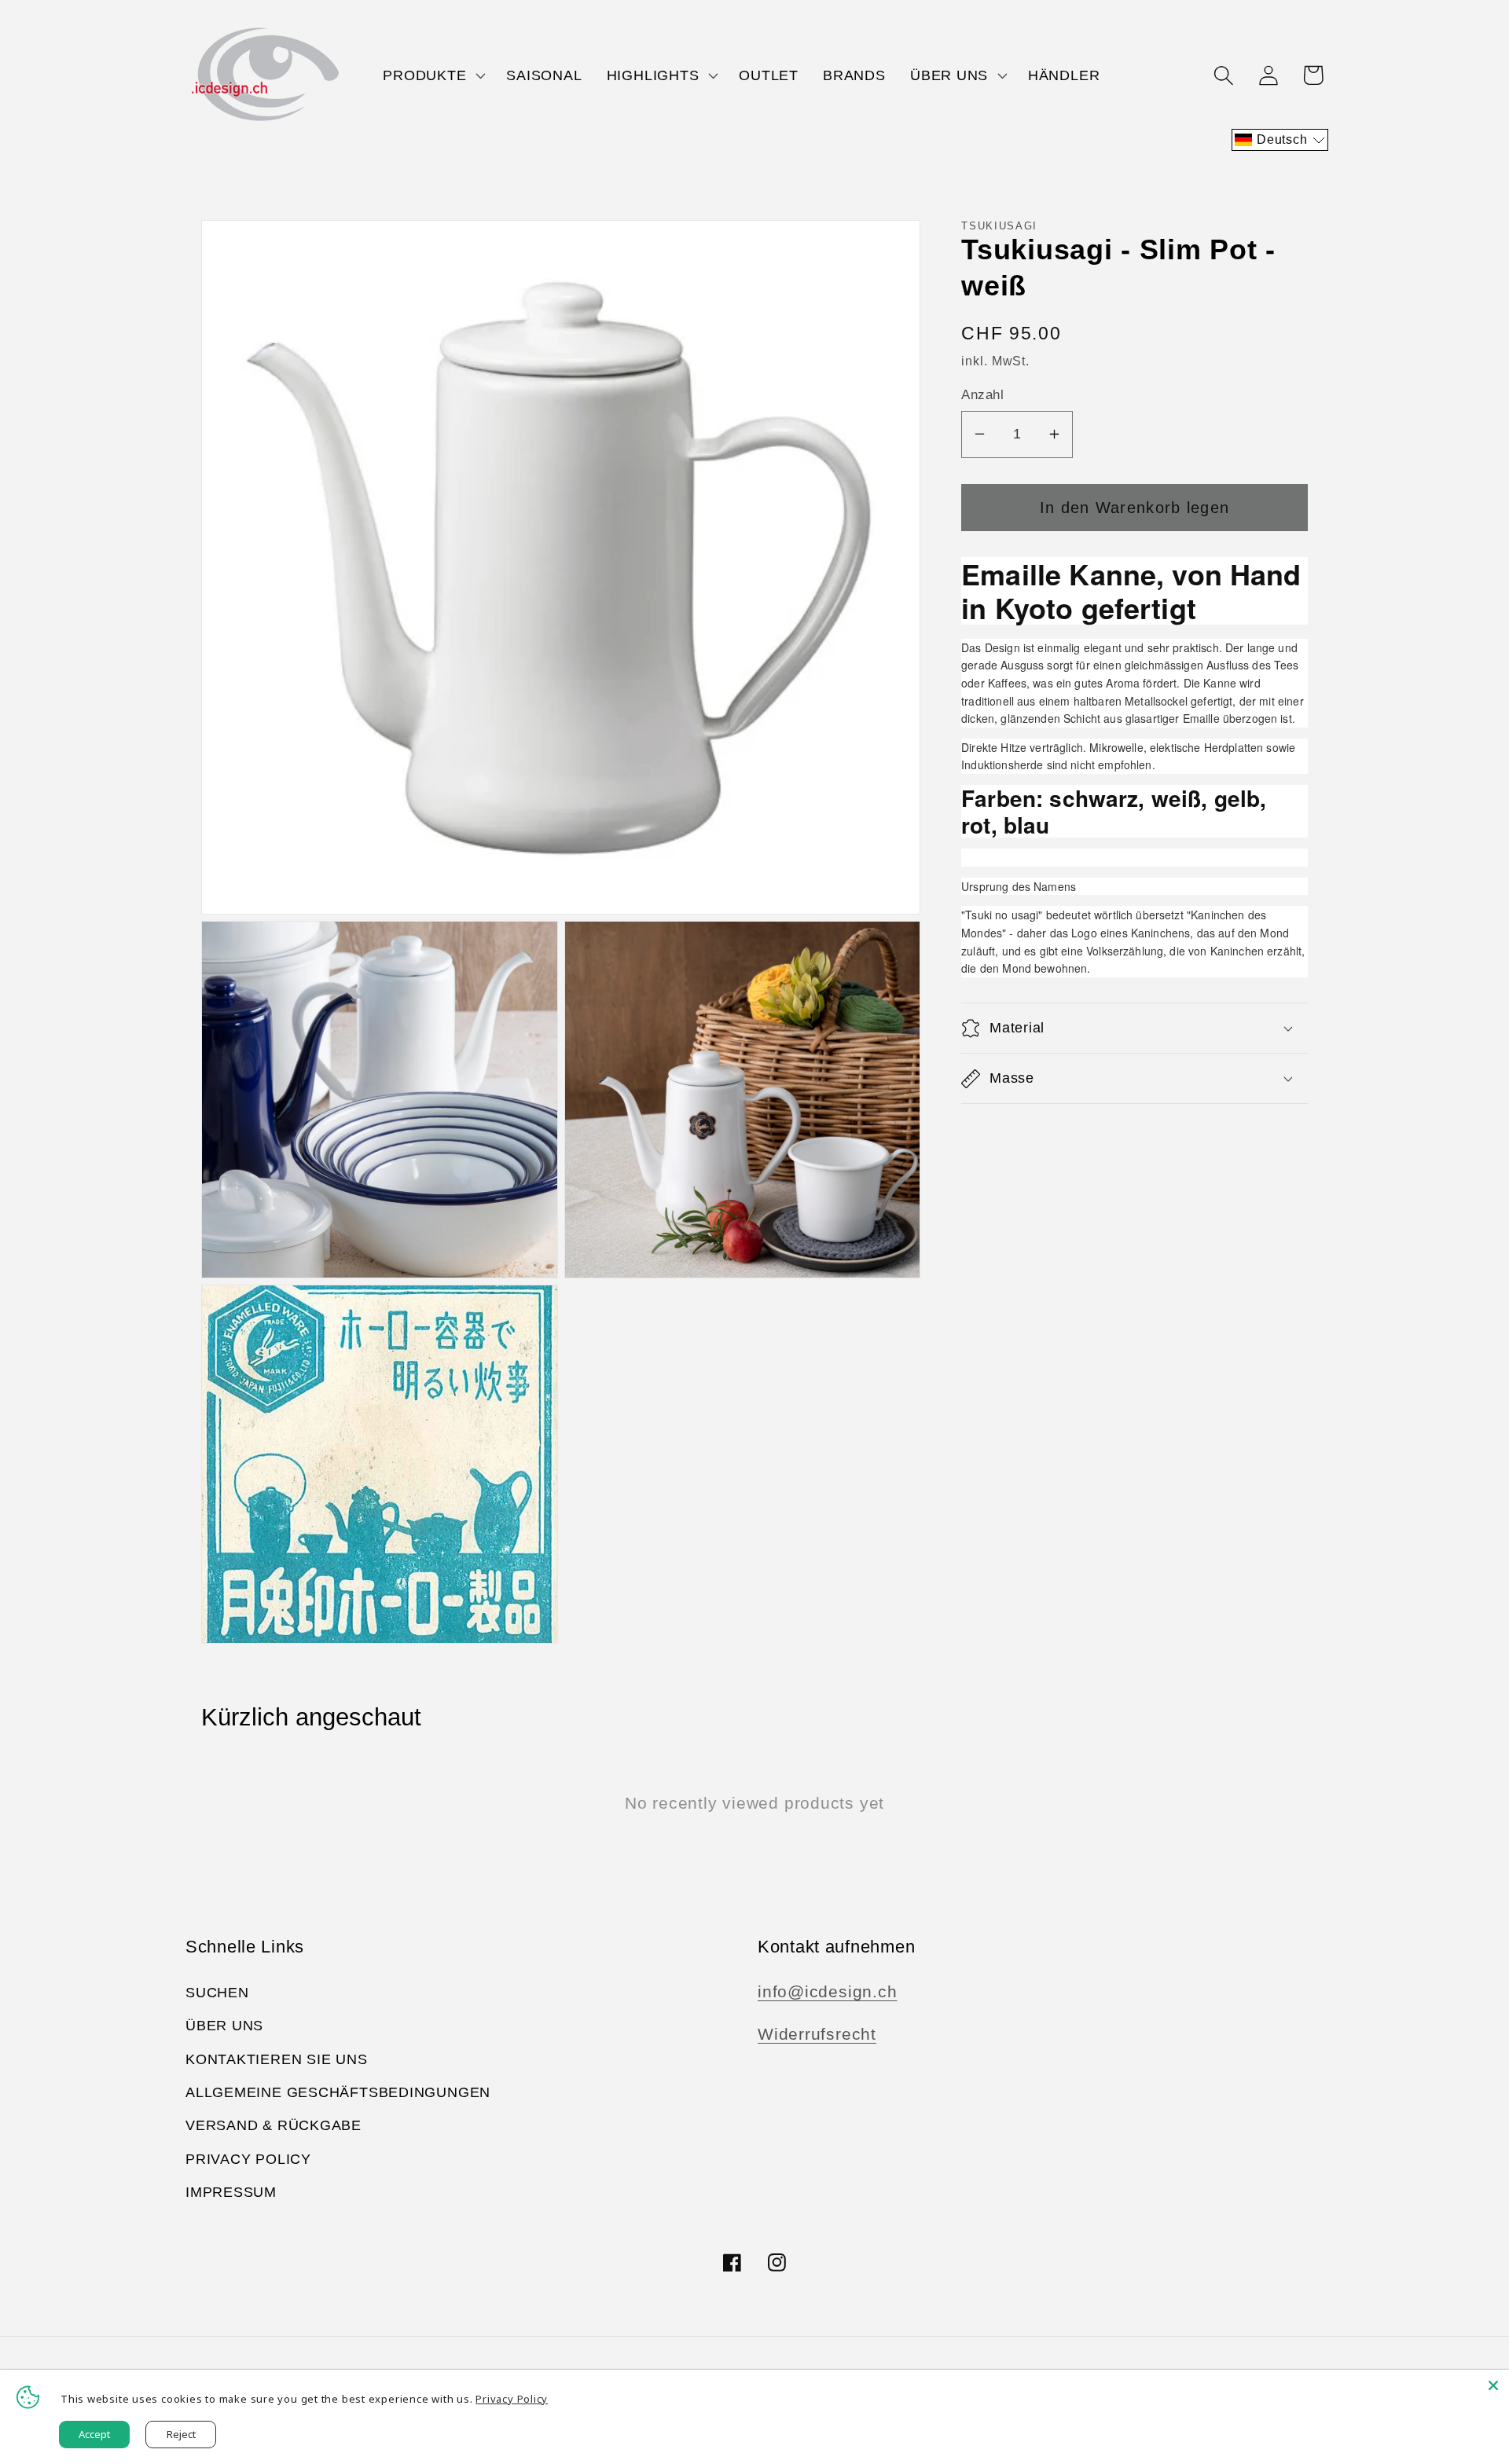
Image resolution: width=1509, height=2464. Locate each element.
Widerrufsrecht (817, 2034)
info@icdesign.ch (827, 1991)
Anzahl (982, 395)
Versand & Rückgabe (274, 2125)
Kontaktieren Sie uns (277, 2059)
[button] (433, 75)
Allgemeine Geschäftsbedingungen (338, 2092)
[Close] (1493, 2385)
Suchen (217, 1993)
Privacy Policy (248, 2159)
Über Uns (224, 2026)
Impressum (231, 2192)
